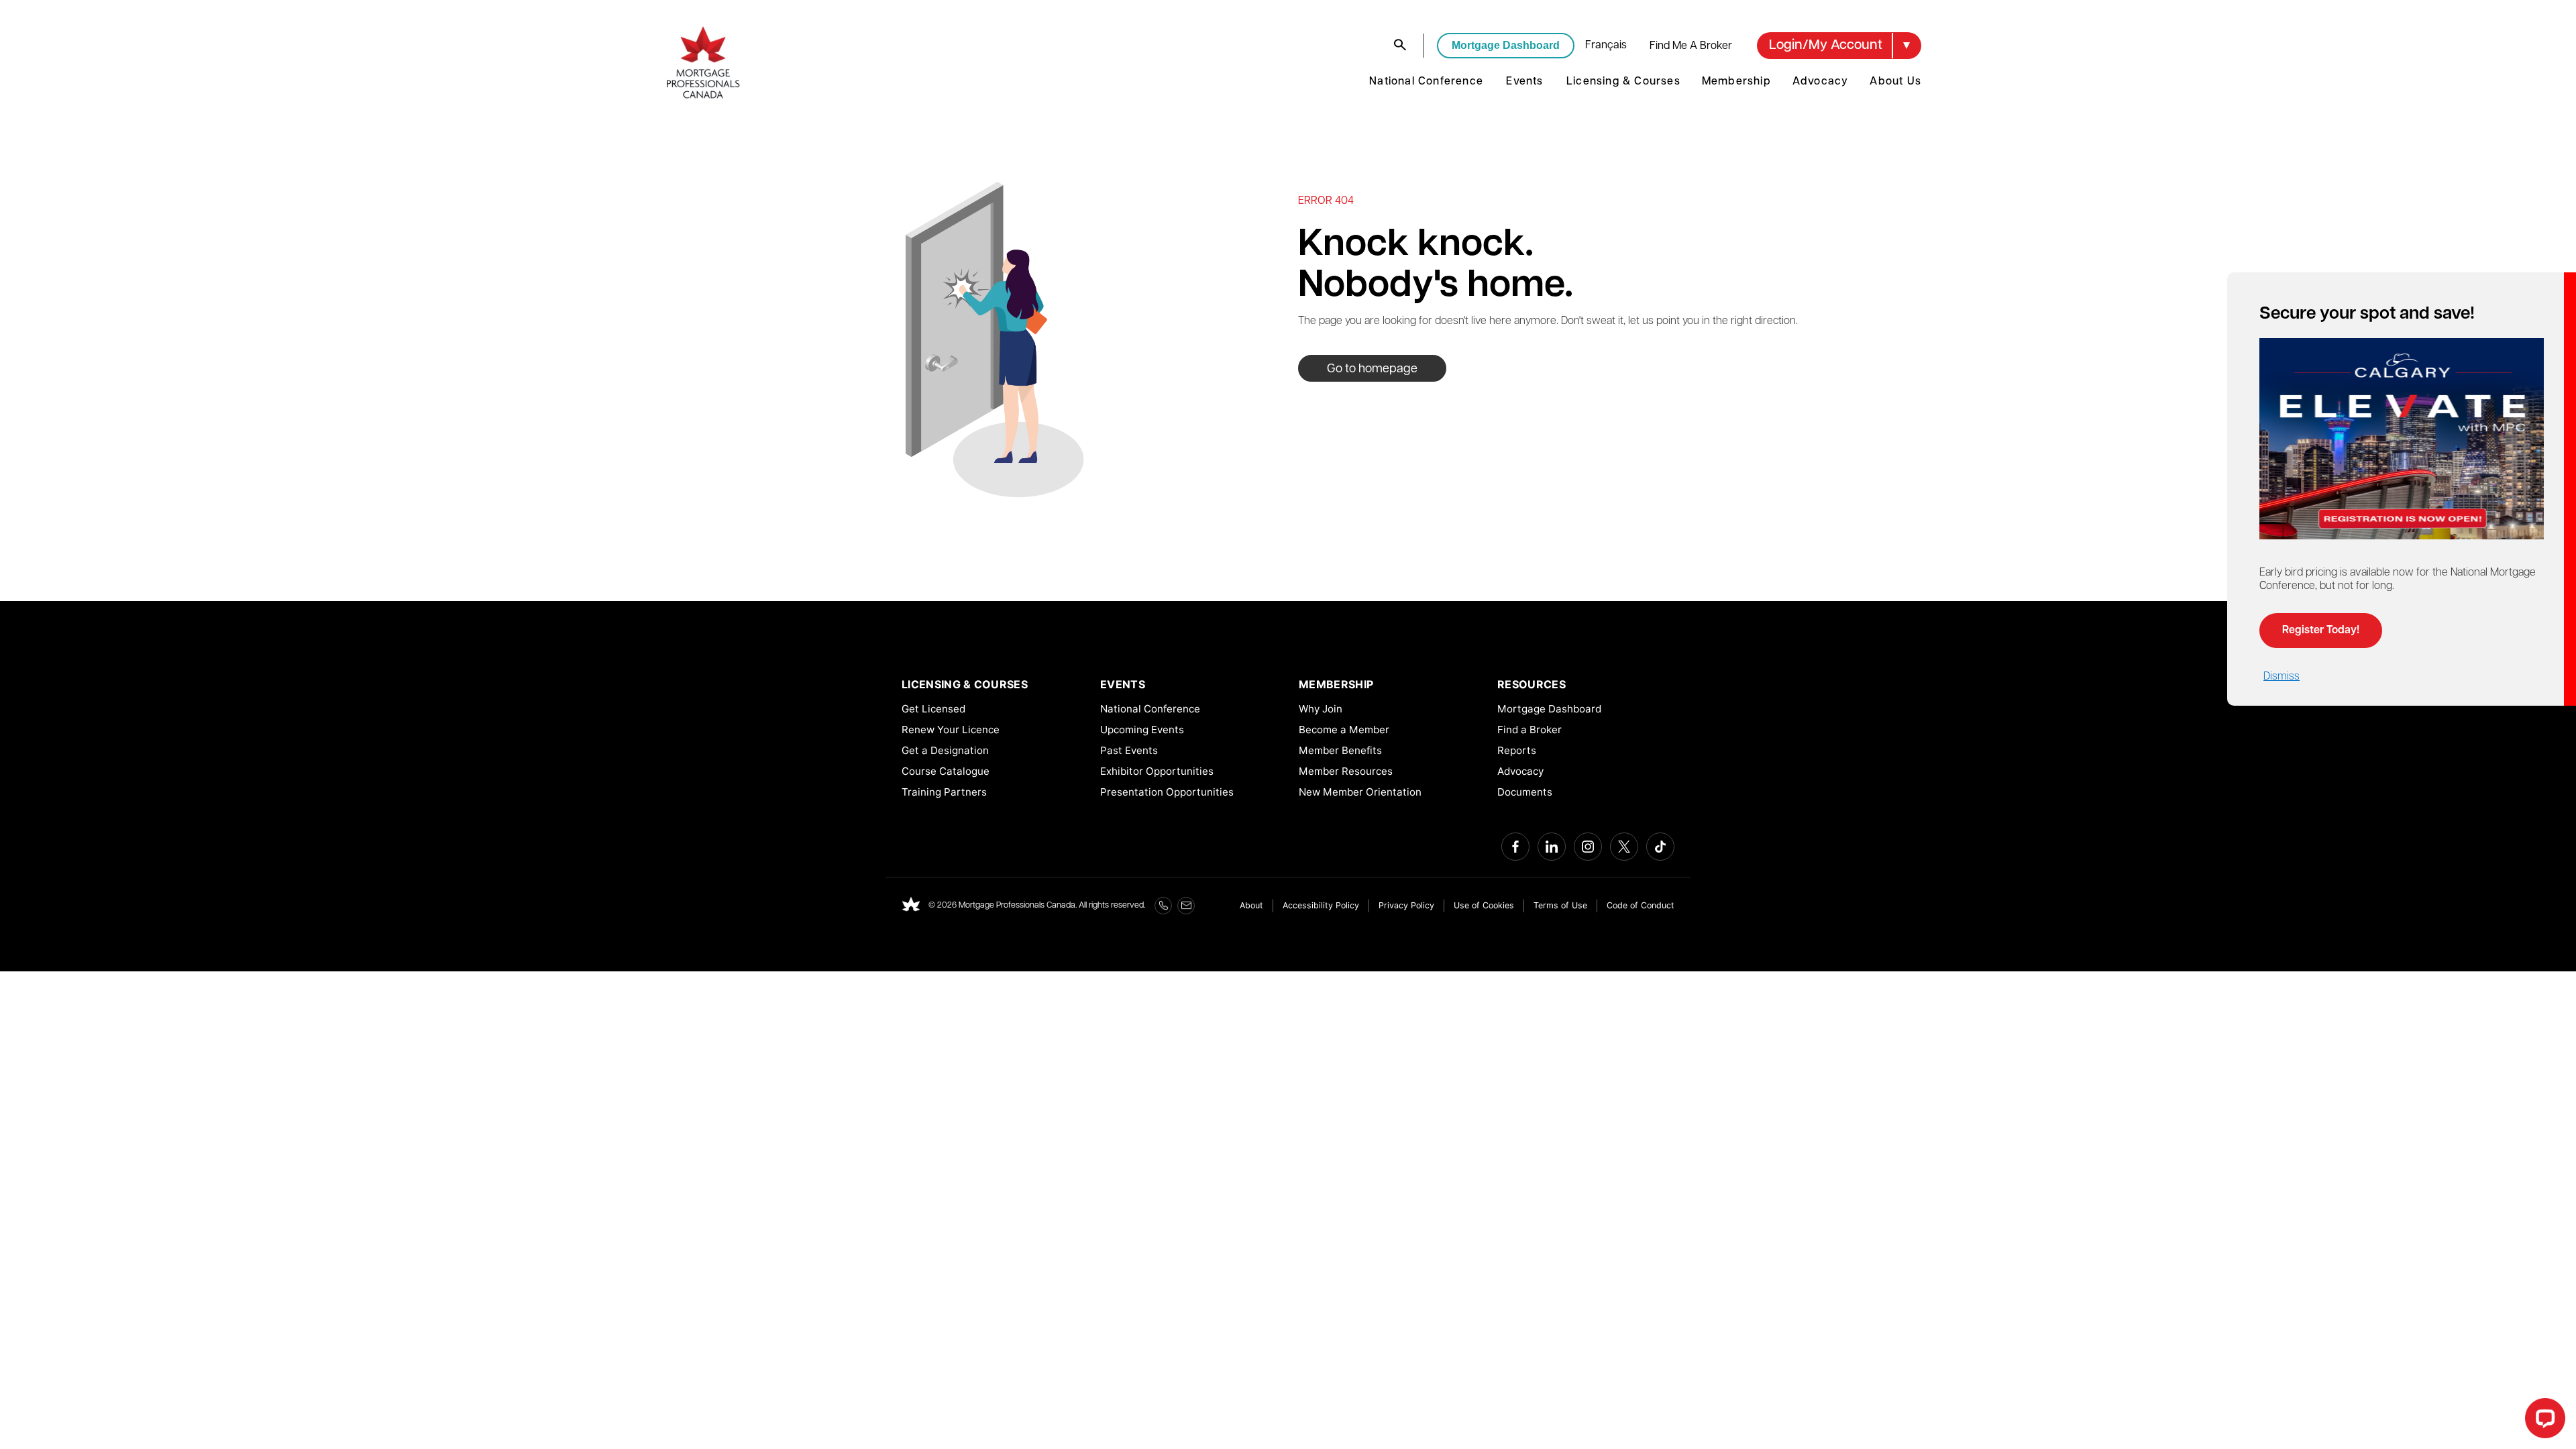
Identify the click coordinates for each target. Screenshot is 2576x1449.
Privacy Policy (1406, 905)
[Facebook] (1515, 847)
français (1606, 46)
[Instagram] (1588, 847)
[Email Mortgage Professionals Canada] (1186, 906)
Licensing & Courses (1623, 82)
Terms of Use (1560, 905)
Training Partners (944, 792)
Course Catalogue (946, 771)
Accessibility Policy (1321, 905)
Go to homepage (1372, 370)
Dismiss (2282, 677)
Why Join (1321, 709)
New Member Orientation (1360, 792)
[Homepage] (911, 906)
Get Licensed (933, 709)
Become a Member (1344, 730)
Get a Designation (945, 750)
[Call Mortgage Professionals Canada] (1163, 906)
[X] (1624, 847)
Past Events (1129, 750)
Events (1524, 82)
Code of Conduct (1641, 905)
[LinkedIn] (1552, 847)
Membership (1736, 82)
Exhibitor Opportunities (1157, 771)
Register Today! (2321, 631)
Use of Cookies (1484, 905)
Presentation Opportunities (1167, 792)
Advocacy (1821, 82)
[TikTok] (1660, 847)
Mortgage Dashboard (1506, 45)
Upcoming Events (1142, 730)
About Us (1895, 82)
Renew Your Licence (951, 730)
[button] (1839, 46)
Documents (1525, 792)
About (1251, 905)
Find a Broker (1529, 730)
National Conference (1426, 82)
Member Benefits (1340, 750)
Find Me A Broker (1691, 46)
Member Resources (1346, 771)
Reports (1517, 750)
